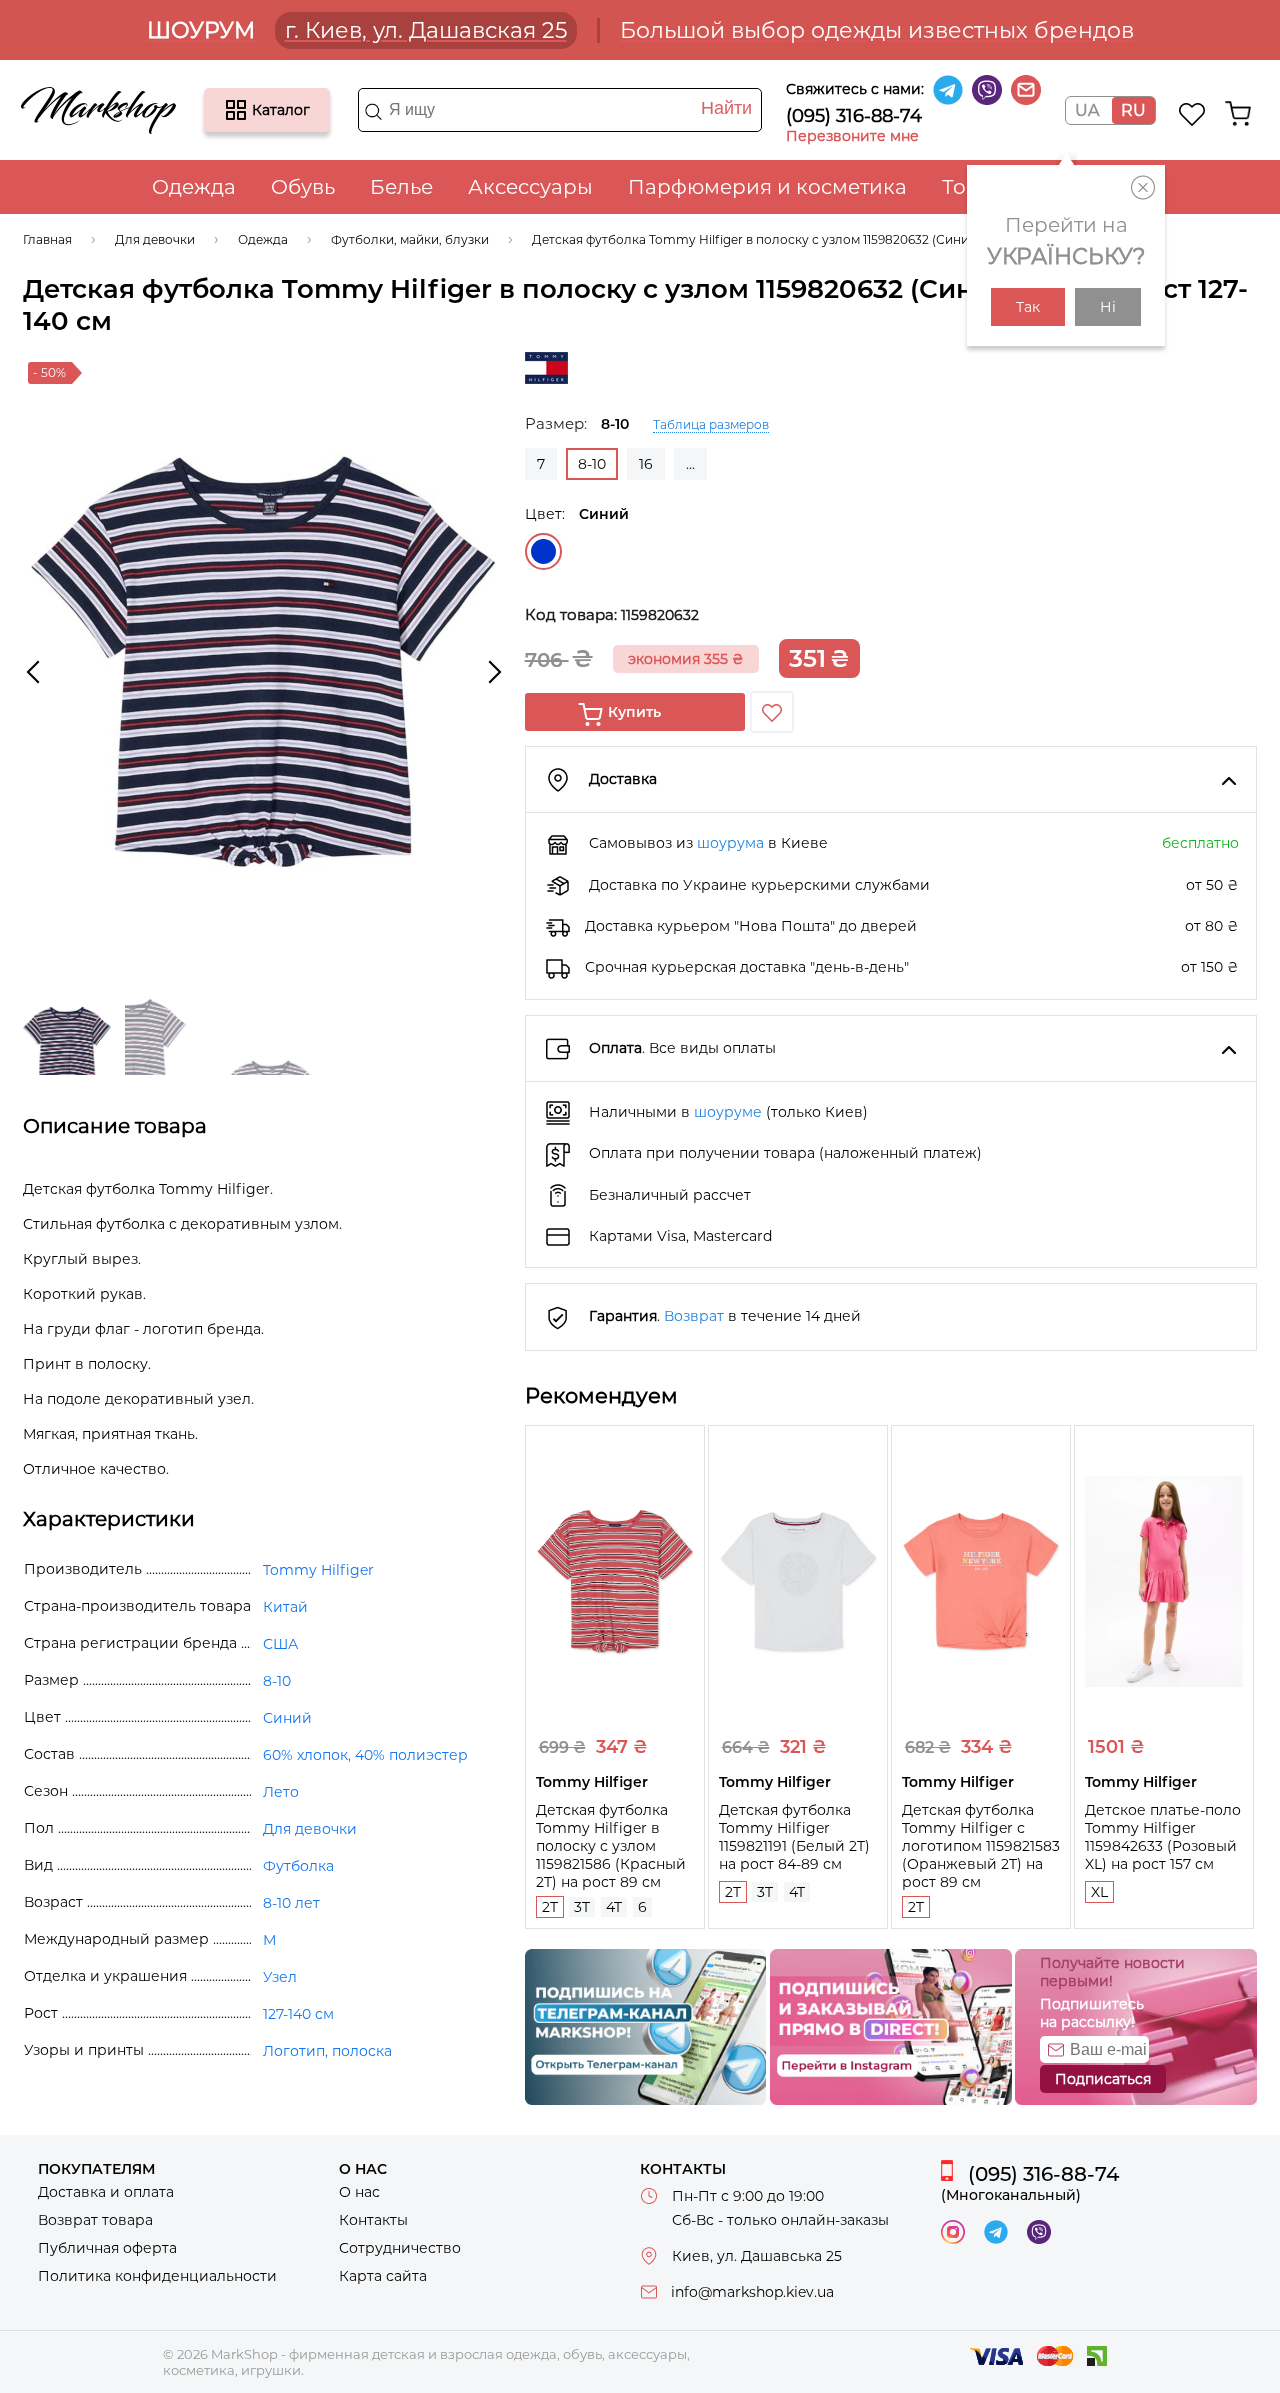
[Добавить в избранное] (772, 712)
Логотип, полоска (327, 2051)
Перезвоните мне (852, 136)
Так (1028, 307)
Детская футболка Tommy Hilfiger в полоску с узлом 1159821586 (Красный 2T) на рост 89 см (611, 1846)
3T (582, 1907)
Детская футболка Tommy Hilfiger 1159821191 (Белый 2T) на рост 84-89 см (794, 1837)
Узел (280, 1977)
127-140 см (298, 2014)
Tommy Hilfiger (318, 1570)
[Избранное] (1192, 114)
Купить (634, 712)
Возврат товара (95, 2220)
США (280, 1644)
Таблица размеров (711, 424)
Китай (285, 1607)
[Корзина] (1238, 114)
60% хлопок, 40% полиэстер (365, 1755)
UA (1087, 110)
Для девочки (310, 1829)
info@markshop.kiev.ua (752, 2292)
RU (1133, 110)
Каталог (236, 110)
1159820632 (660, 615)
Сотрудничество (400, 2248)
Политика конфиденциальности (157, 2276)
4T (614, 1907)
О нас (359, 2192)
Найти (726, 108)
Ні (1108, 307)
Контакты (373, 2220)
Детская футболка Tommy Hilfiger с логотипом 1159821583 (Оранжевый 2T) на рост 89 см (981, 1846)
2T (550, 1907)
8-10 (277, 1681)
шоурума (730, 843)
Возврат (694, 1316)
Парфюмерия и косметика (767, 187)
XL (1099, 1892)
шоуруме (728, 1112)
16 (646, 464)
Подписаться (1103, 2079)
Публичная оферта (107, 2248)
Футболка (298, 1866)
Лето (281, 1792)
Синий (543, 551)
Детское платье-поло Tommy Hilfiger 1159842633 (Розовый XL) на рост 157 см (1163, 1837)
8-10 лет (291, 1903)
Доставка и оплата (106, 2192)
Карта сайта (383, 2276)
